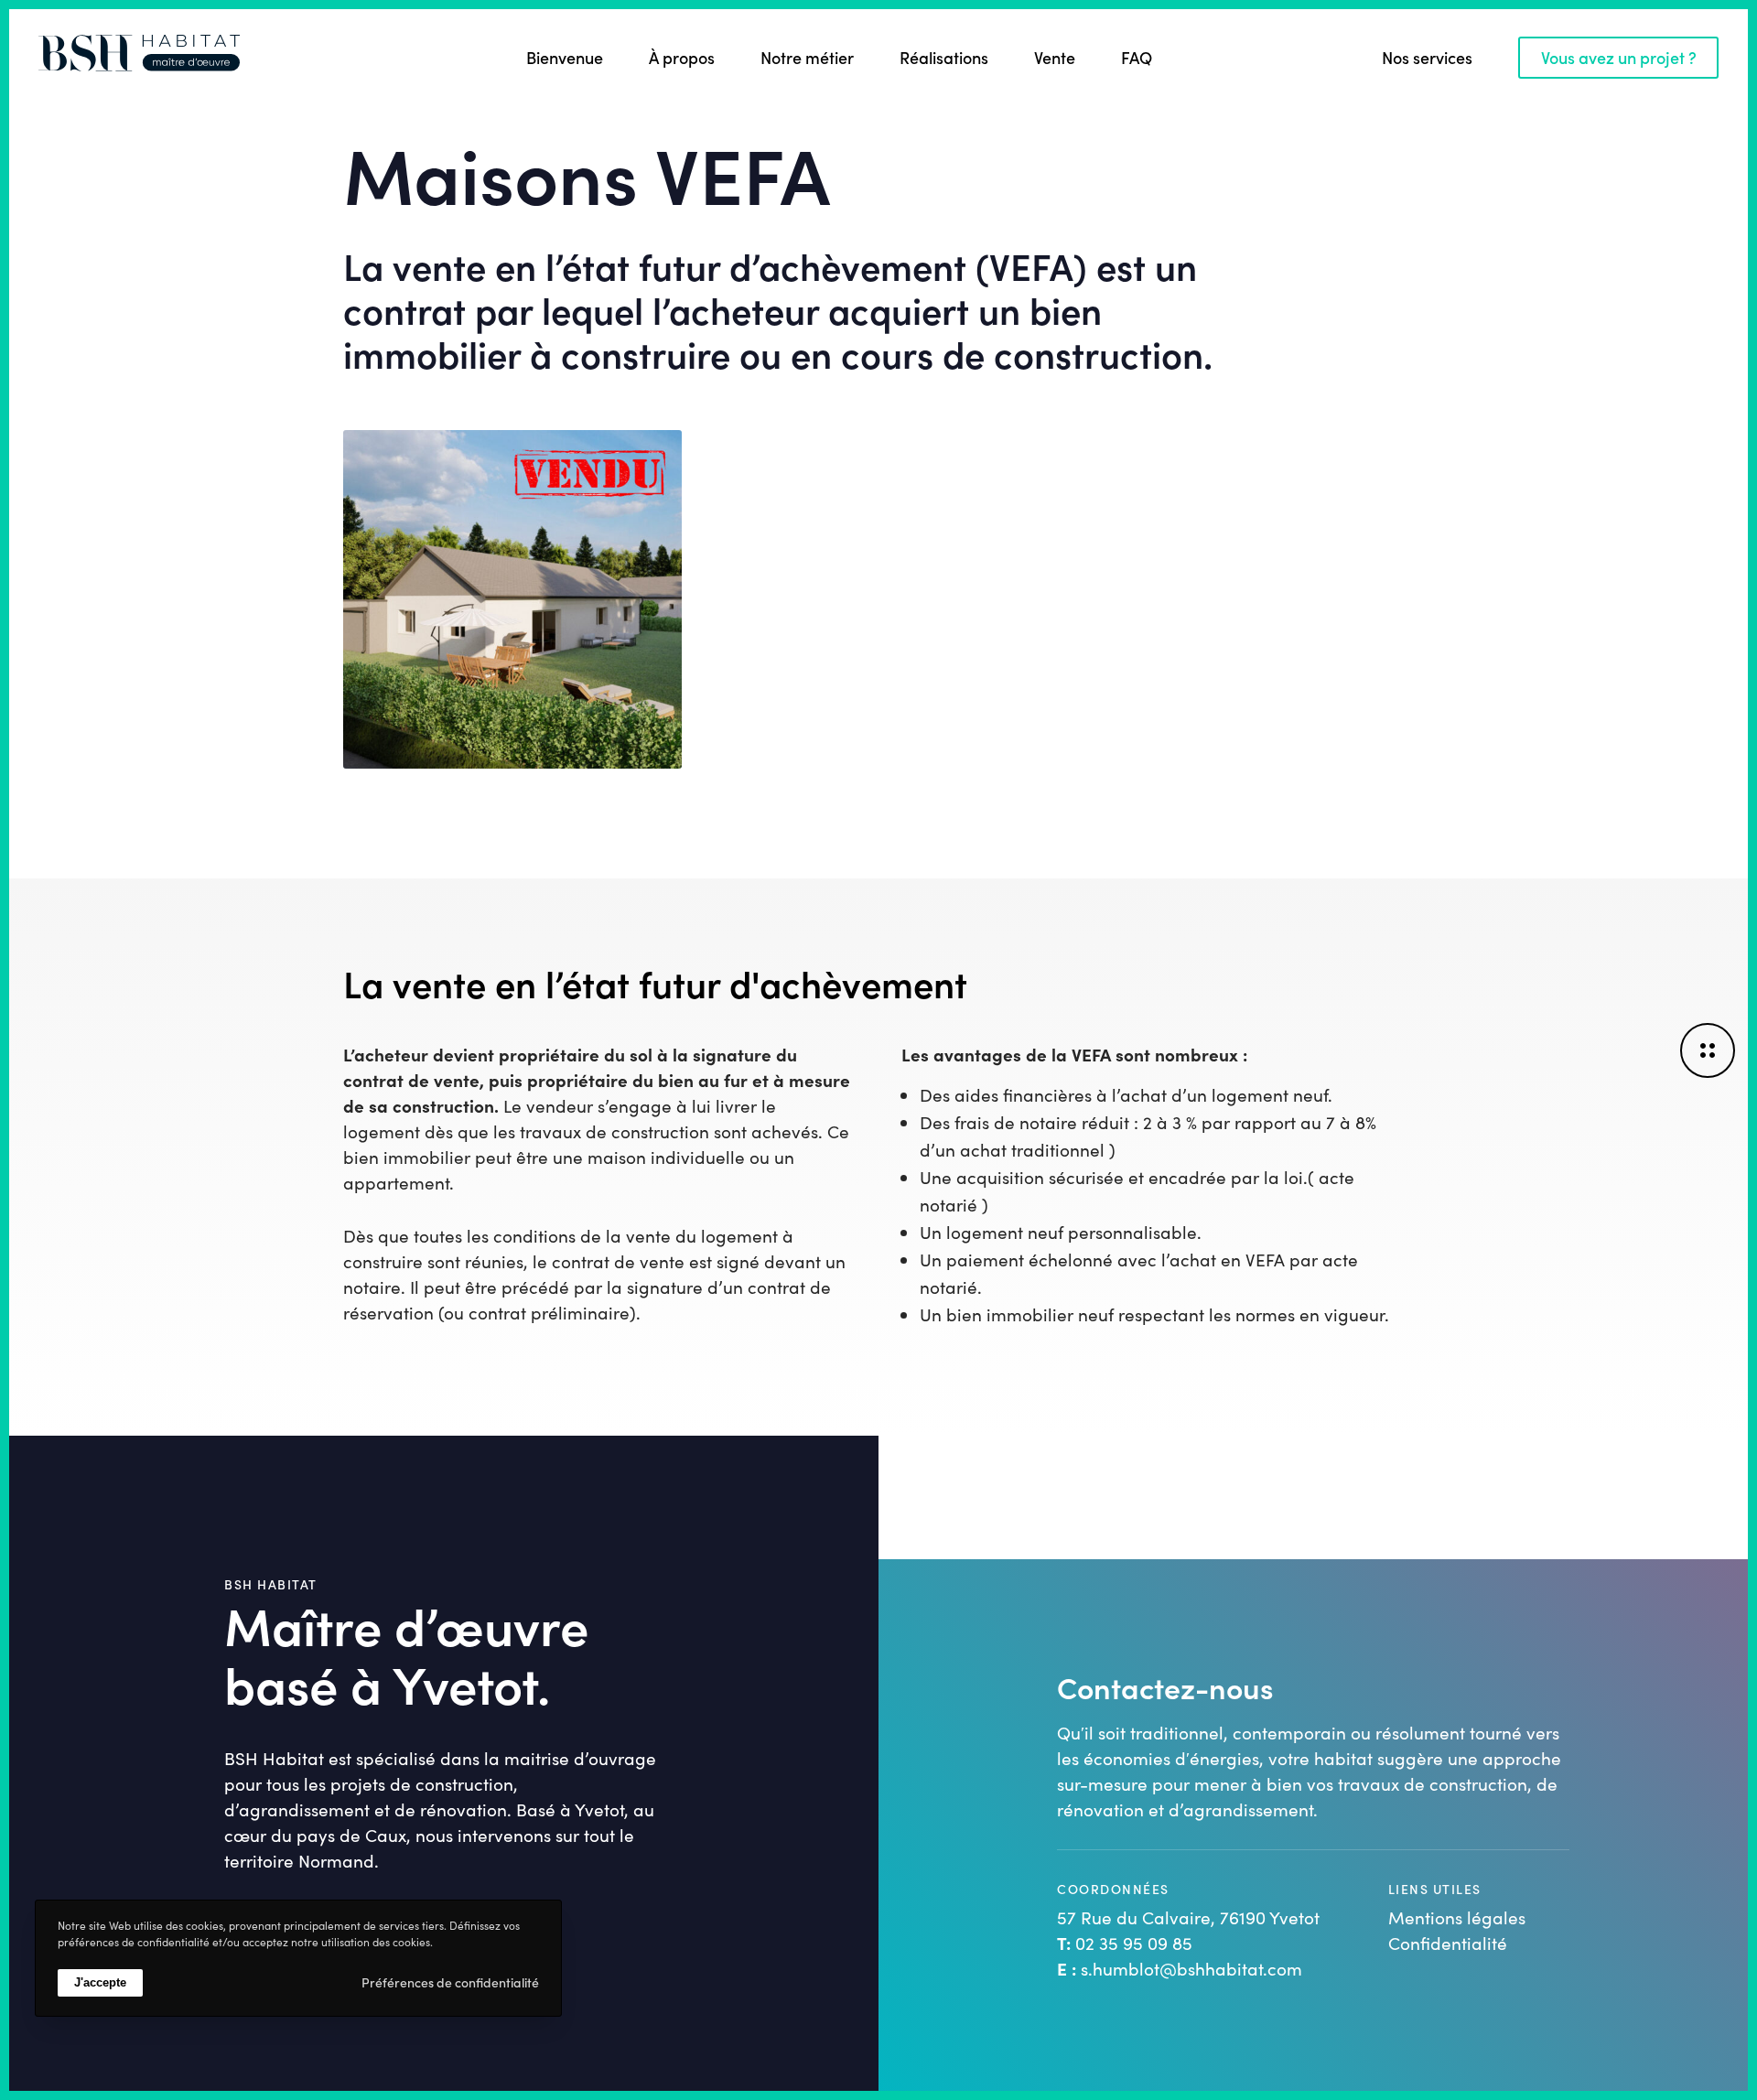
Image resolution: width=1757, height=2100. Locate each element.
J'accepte (100, 1982)
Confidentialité (1448, 1942)
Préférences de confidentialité (450, 1982)
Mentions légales (1457, 1917)
